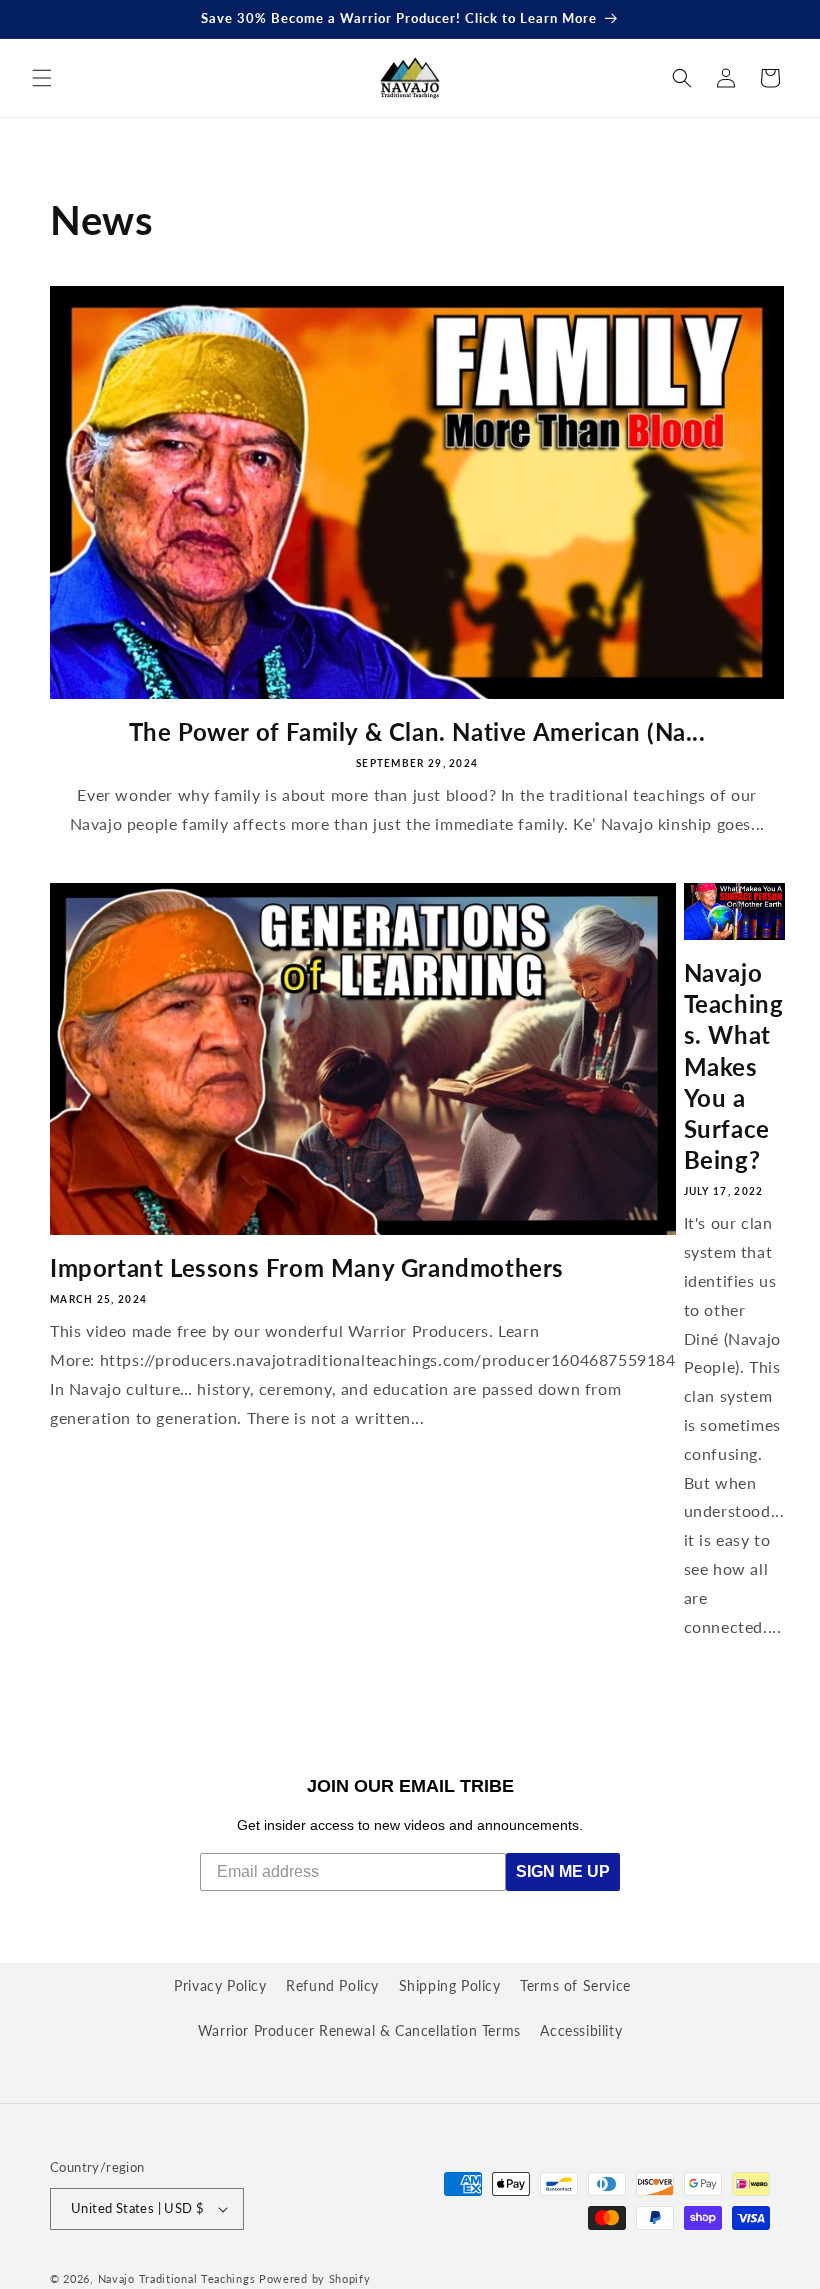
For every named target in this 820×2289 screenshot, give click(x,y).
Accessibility (581, 2030)
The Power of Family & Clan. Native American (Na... (417, 731)
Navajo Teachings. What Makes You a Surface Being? (734, 1066)
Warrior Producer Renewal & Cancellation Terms (359, 2030)
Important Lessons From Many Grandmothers (307, 1267)
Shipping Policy (450, 1985)
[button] (42, 78)
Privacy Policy (220, 1985)
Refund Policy (332, 1985)
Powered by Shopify (315, 2278)
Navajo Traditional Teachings (177, 2278)
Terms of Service (575, 1985)
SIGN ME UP (563, 1871)
